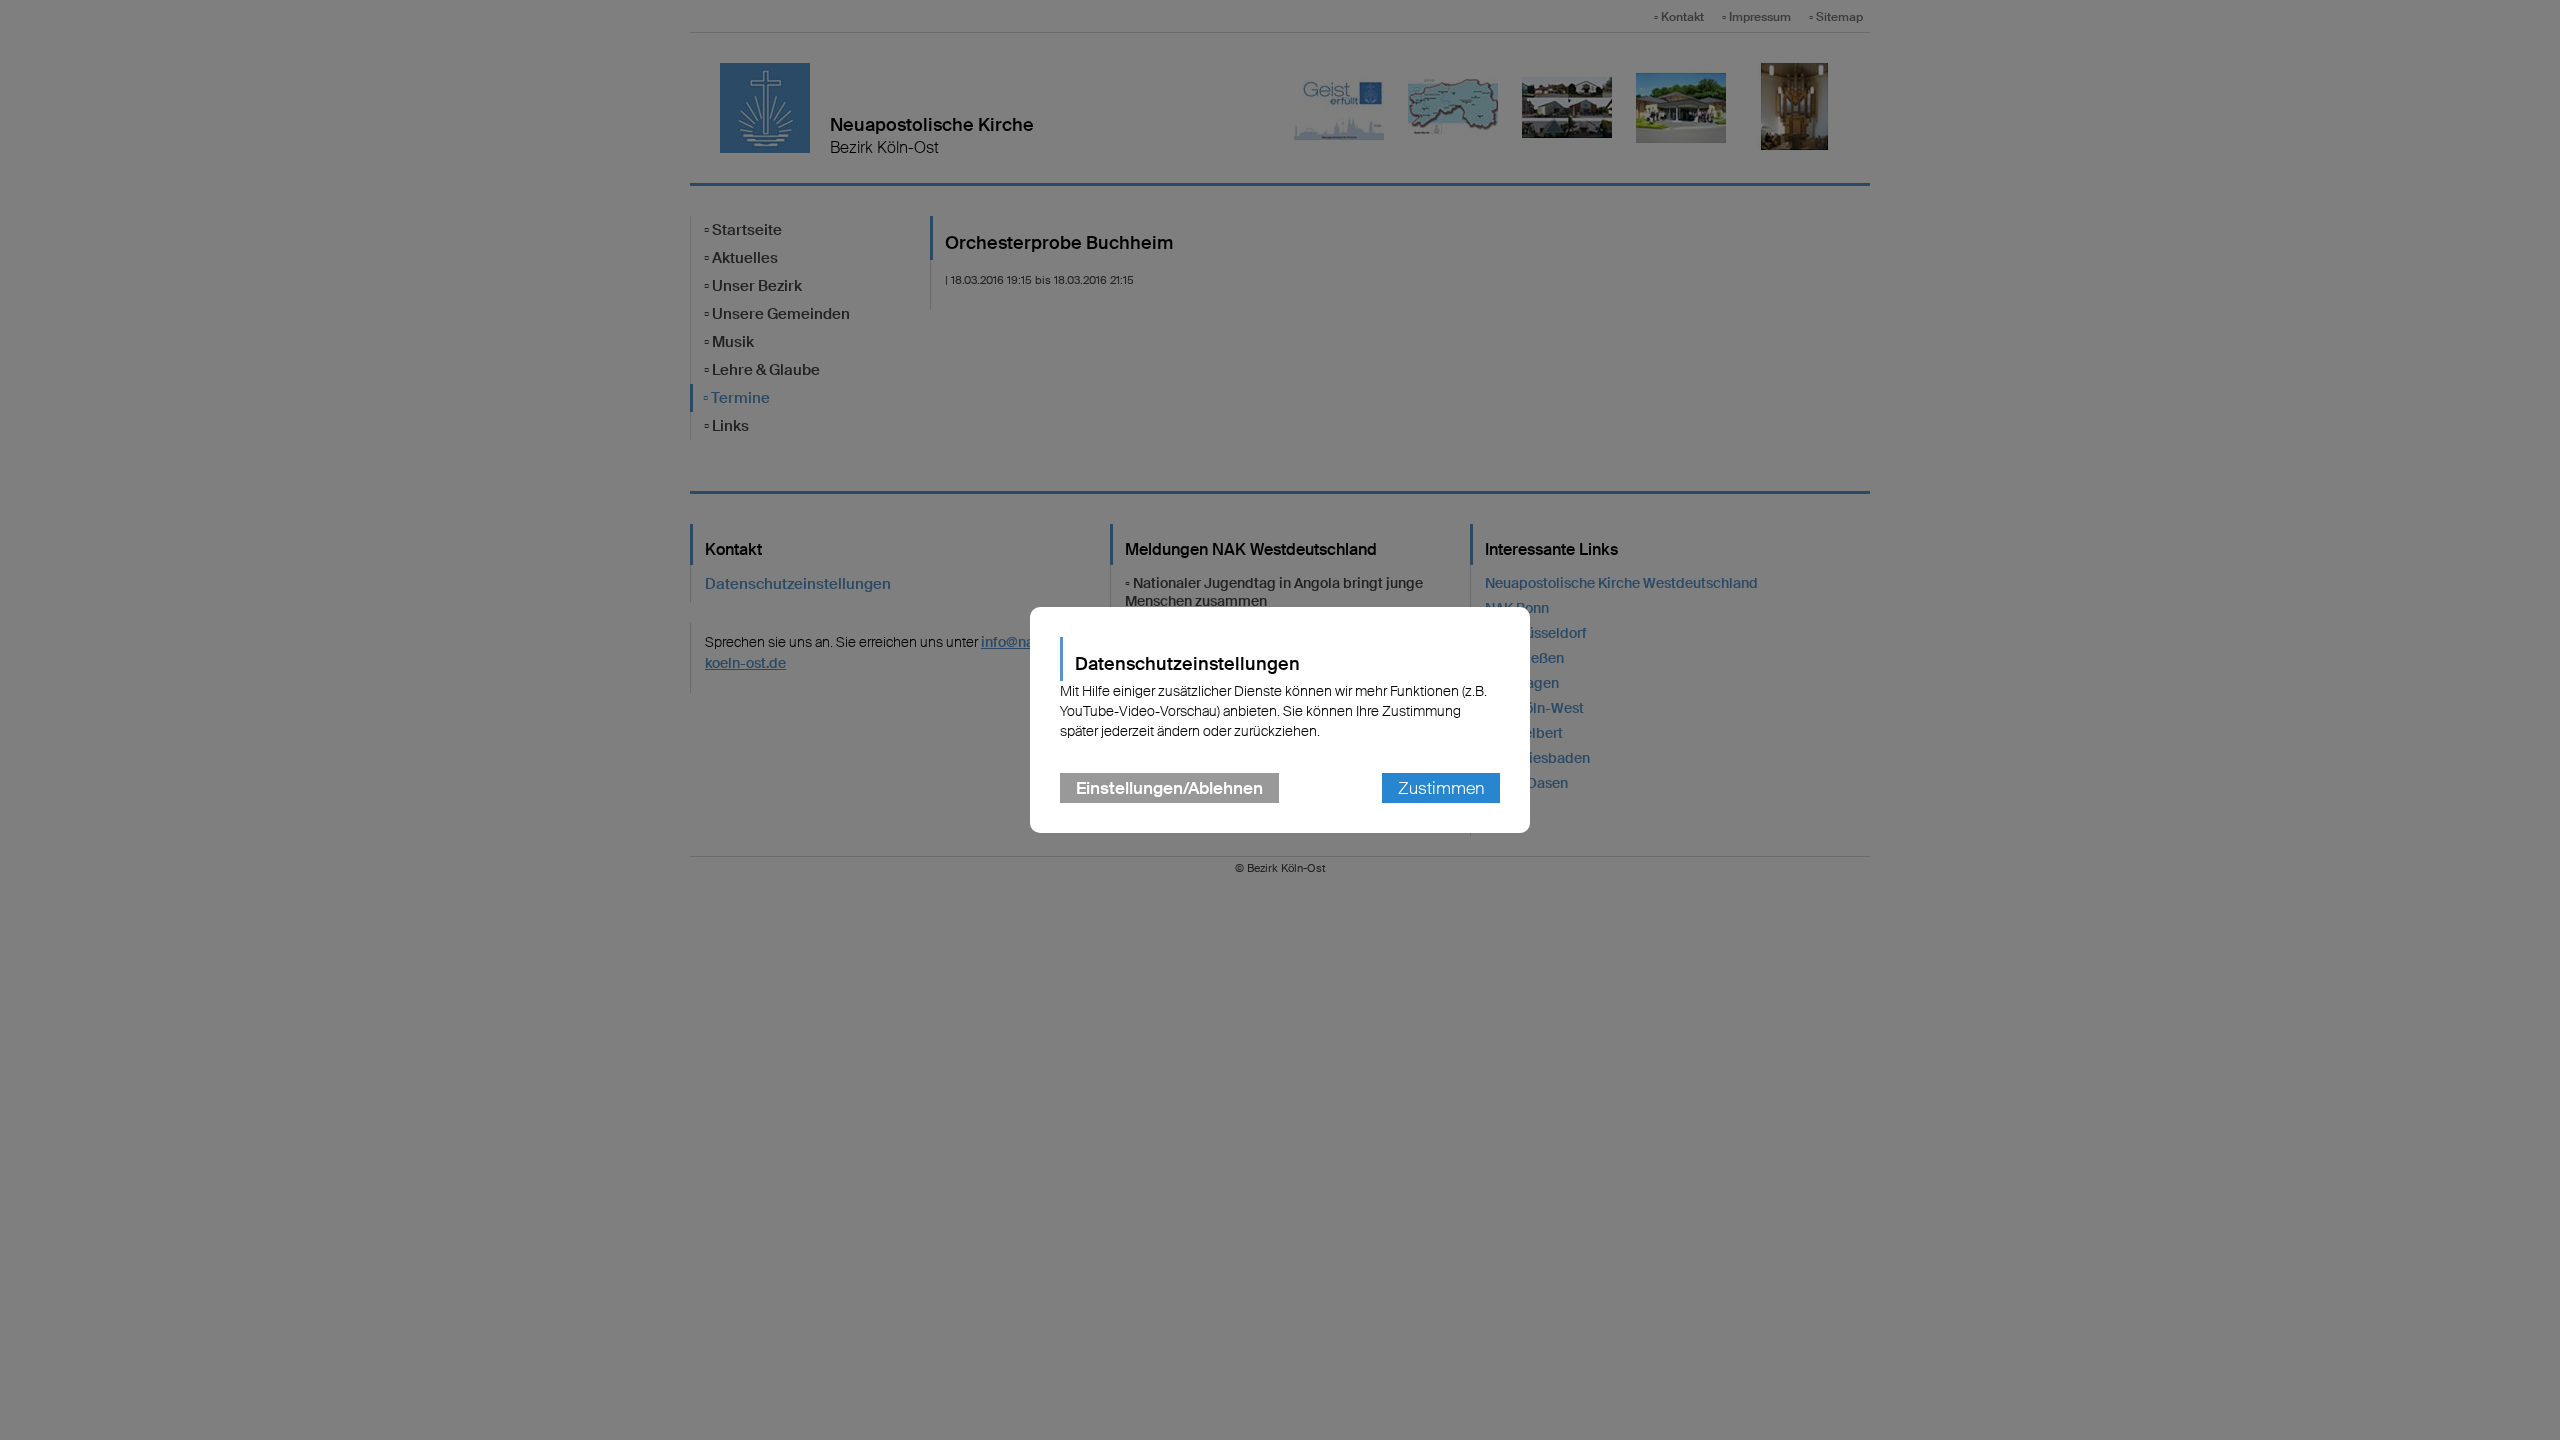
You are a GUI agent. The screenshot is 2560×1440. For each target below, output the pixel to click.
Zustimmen (1441, 788)
